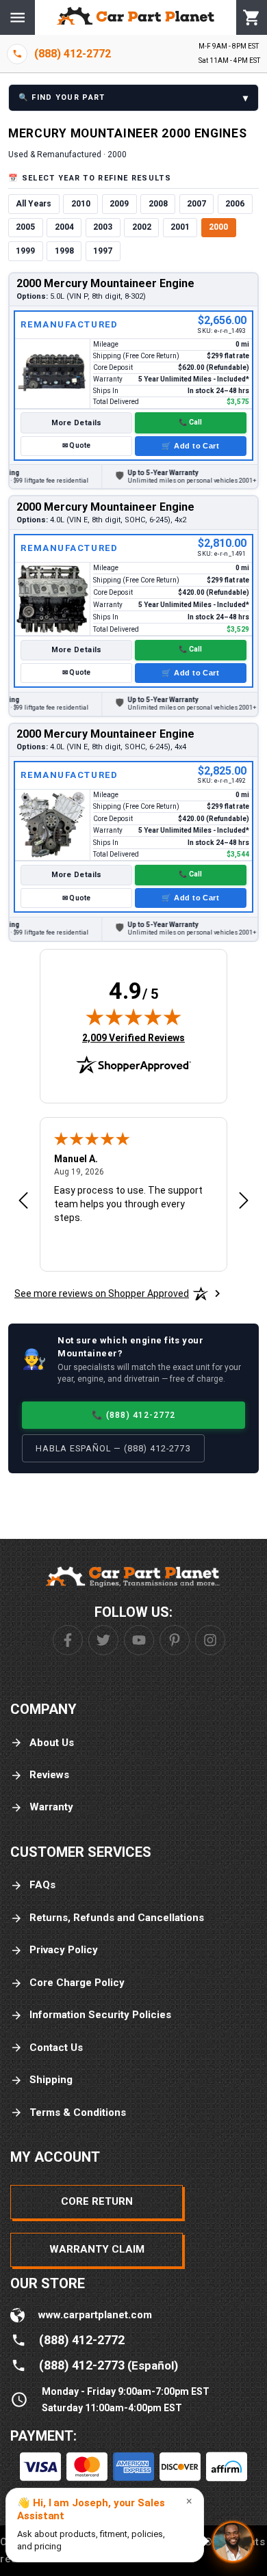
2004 (64, 227)
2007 (196, 204)
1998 (64, 251)
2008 (158, 204)
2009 (119, 204)
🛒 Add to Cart (190, 446)
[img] (133, 1017)
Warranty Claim (97, 2249)
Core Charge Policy (77, 1983)
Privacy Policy (64, 1950)
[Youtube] (139, 1640)
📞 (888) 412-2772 (133, 1415)
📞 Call (191, 422)
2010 (81, 204)
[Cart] (252, 18)
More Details (77, 423)
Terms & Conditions (78, 2112)
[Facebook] (68, 1640)
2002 (142, 227)
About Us (52, 1743)
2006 (235, 204)
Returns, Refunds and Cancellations (117, 1918)
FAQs (42, 1885)
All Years (34, 204)
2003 (103, 227)
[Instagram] (210, 1640)
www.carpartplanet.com (95, 2315)
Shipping (51, 2080)
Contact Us (56, 2048)
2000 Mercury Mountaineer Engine (105, 283)
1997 (103, 251)
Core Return (97, 2201)
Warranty (51, 1807)
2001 (180, 227)
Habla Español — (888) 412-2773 (113, 1448)
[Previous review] (23, 1201)
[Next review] (244, 1201)
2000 (218, 227)
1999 (25, 251)
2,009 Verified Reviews (133, 1037)
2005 (25, 227)
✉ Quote (77, 445)
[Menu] (17, 17)
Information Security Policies (100, 2015)
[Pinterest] (175, 1640)
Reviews (49, 1775)
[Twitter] (103, 1640)
